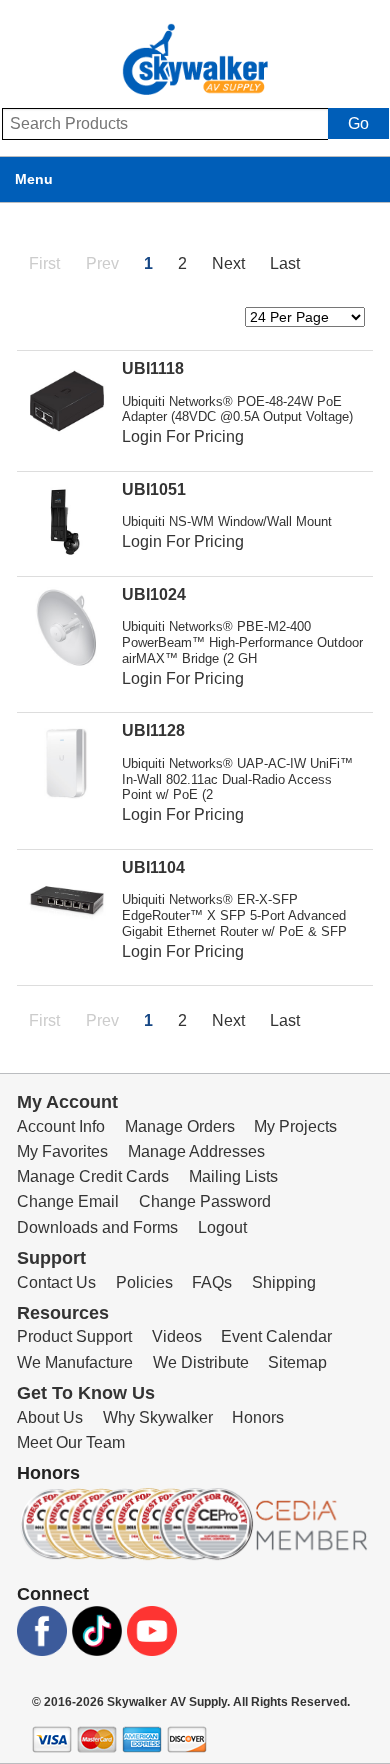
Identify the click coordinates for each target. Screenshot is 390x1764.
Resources (63, 1313)
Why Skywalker (158, 1417)
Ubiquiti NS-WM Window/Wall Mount (227, 521)
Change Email (68, 1201)
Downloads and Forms (97, 1227)
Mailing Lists (233, 1176)
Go (358, 123)
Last (285, 263)
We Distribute (201, 1362)
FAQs (212, 1282)
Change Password (205, 1201)
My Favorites (62, 1151)
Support (51, 1258)
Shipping (284, 1282)
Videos (177, 1336)
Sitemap (297, 1362)
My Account (67, 1102)
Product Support (74, 1336)
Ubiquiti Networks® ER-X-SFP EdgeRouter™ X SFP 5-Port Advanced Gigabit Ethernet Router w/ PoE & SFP (234, 915)
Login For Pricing (183, 436)
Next (228, 263)
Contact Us (56, 1282)
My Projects (295, 1126)
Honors (258, 1417)
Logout (222, 1227)
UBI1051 (154, 489)
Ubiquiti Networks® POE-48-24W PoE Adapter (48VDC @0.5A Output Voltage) (237, 409)
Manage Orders (180, 1126)
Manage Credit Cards (93, 1176)
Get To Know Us (86, 1393)
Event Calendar (276, 1336)
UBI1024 (154, 594)
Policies (144, 1282)
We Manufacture (75, 1362)
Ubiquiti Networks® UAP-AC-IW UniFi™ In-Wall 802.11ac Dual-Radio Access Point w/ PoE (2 (237, 779)
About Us (50, 1417)
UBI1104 (153, 867)
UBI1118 (153, 368)
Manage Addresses (196, 1151)
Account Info (61, 1126)
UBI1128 (153, 730)
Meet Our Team (71, 1442)
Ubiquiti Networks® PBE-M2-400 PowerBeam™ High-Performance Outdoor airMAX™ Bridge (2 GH (242, 642)
